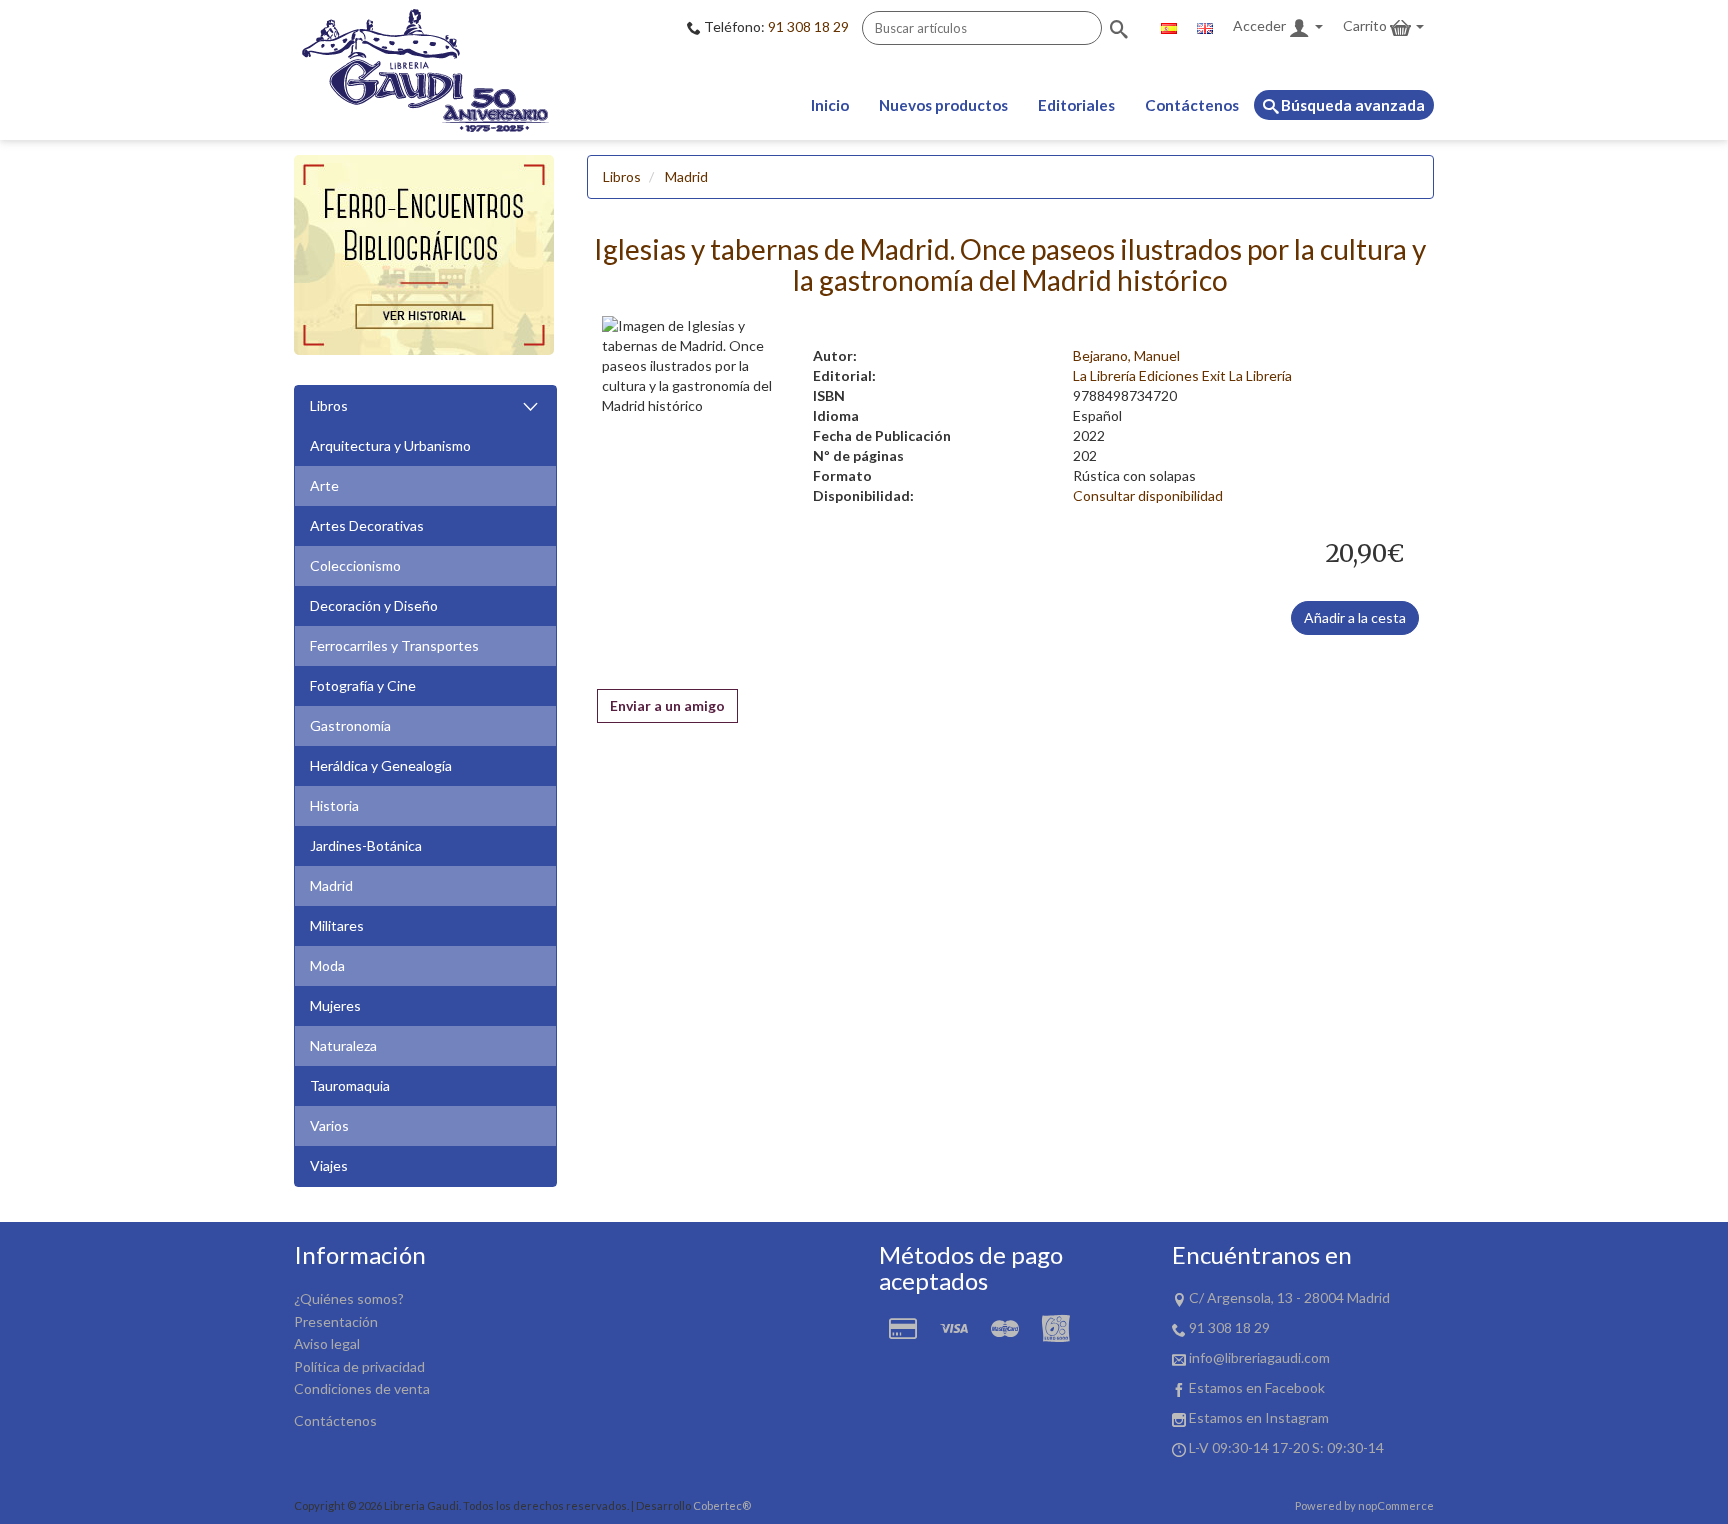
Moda (327, 965)
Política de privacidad (359, 1366)
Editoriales (1076, 105)
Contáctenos (1192, 105)
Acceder (1261, 25)
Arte (324, 485)
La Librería (1104, 375)
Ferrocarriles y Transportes (394, 645)
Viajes (329, 1165)
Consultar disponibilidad (1148, 495)
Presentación (336, 1321)
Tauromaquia (350, 1085)
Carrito (1366, 25)
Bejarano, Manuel (1126, 355)
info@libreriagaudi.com (1259, 1357)
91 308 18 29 (808, 26)
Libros (329, 405)
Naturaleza (343, 1045)
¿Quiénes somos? (349, 1298)
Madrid (331, 885)
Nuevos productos (943, 105)
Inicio (830, 105)
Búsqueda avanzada (1351, 105)
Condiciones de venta (362, 1388)
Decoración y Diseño (374, 605)
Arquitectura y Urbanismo (390, 445)
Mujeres (335, 1005)
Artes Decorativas (367, 525)
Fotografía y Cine (363, 685)
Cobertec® (722, 1505)
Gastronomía (350, 725)
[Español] (1169, 26)
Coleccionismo (355, 565)
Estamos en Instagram (1259, 1417)
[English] (1205, 26)
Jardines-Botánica (366, 845)
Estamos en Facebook (1257, 1387)
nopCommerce (1396, 1505)
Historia (334, 805)
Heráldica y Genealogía (381, 765)
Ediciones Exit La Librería (1215, 375)
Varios (329, 1125)
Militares (337, 925)
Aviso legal (327, 1343)
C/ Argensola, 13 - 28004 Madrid (1289, 1297)
